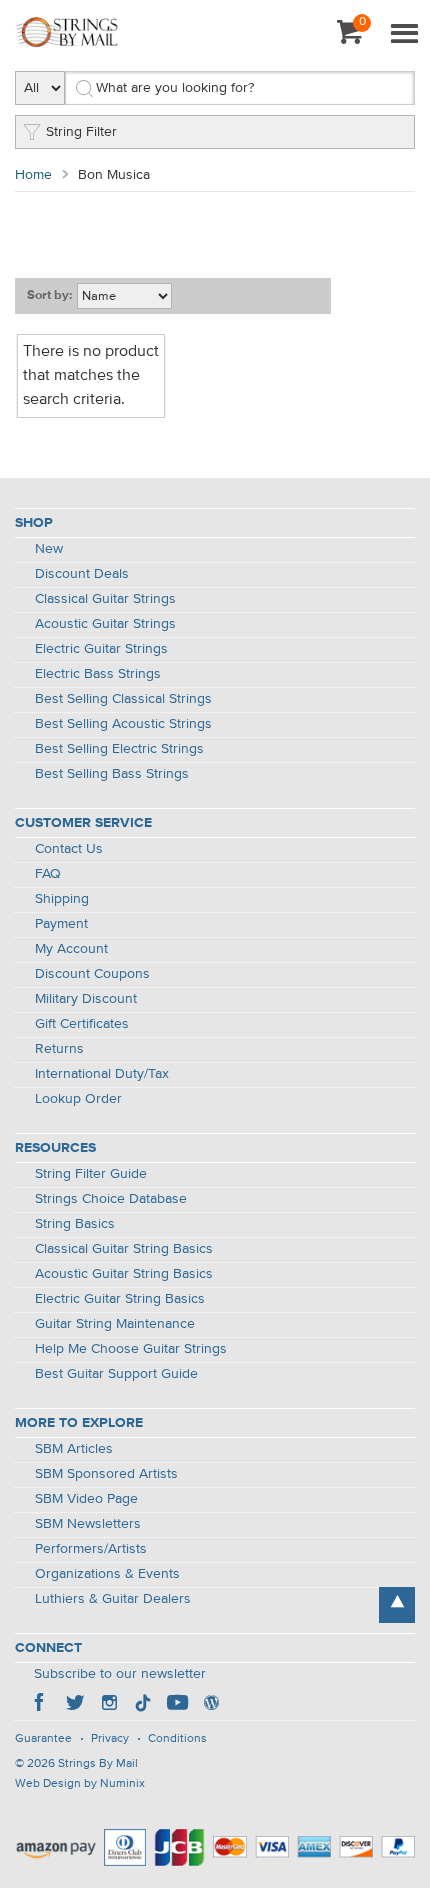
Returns (59, 1049)
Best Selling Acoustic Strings (123, 724)
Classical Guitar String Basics (124, 1249)
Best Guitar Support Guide (116, 1374)
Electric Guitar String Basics (120, 1299)
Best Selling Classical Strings (123, 699)
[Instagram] (109, 1705)
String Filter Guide (91, 1174)
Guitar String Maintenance (115, 1324)
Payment (61, 924)
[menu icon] (404, 35)
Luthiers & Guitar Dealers (113, 1599)
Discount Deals (82, 574)
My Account (71, 949)
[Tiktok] (143, 1705)
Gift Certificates (82, 1024)
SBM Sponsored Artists (106, 1474)
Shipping (62, 899)
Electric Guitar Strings (101, 649)
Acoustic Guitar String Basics (124, 1274)
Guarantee (43, 1739)
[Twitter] (75, 1705)
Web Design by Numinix (80, 1784)
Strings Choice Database (111, 1199)
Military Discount (86, 999)
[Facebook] (41, 1705)
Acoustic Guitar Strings (105, 624)
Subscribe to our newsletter (120, 1674)
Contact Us (69, 849)
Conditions (177, 1739)
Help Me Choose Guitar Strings (131, 1349)
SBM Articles (74, 1449)
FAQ (48, 874)
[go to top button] (397, 1605)
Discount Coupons (92, 974)
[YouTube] (177, 1705)
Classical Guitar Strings (105, 599)
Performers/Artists (91, 1549)
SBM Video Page (86, 1499)
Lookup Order (78, 1099)
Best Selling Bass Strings (112, 774)
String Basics (75, 1224)
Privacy (110, 1739)
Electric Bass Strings (98, 674)
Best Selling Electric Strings (119, 749)
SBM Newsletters (88, 1524)
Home (33, 175)
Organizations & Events (107, 1574)
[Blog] (211, 1705)
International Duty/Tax (102, 1074)
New (49, 549)
